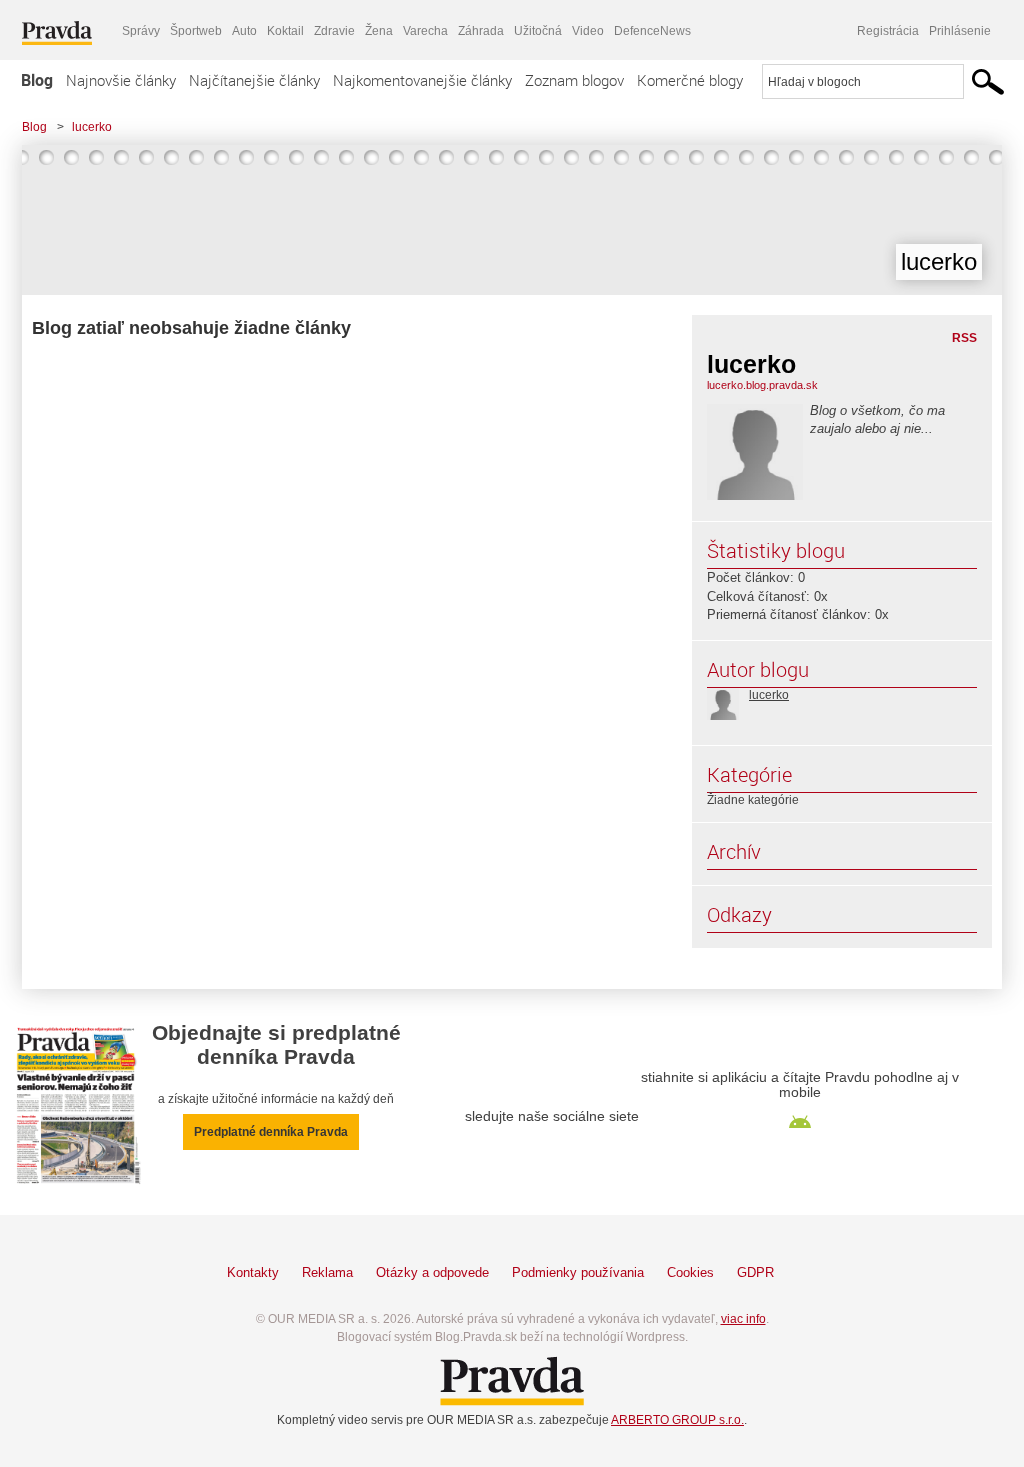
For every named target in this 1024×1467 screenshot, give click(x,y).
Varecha (425, 31)
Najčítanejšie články (254, 80)
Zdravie (334, 31)
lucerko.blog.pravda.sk (762, 385)
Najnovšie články (121, 80)
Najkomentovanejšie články (422, 80)
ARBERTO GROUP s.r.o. (677, 1420)
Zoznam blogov (574, 80)
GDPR (755, 1272)
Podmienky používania (578, 1272)
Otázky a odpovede (432, 1272)
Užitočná (538, 31)
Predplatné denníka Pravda (271, 1132)
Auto (244, 31)
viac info (743, 1319)
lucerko (92, 127)
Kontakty (253, 1272)
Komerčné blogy (690, 80)
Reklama (327, 1272)
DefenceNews (652, 31)
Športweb (196, 31)
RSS (964, 338)
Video (588, 31)
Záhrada (481, 31)
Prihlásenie (960, 31)
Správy (141, 31)
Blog (37, 80)
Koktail (285, 31)
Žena (379, 31)
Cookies (690, 1272)
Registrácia (888, 31)
